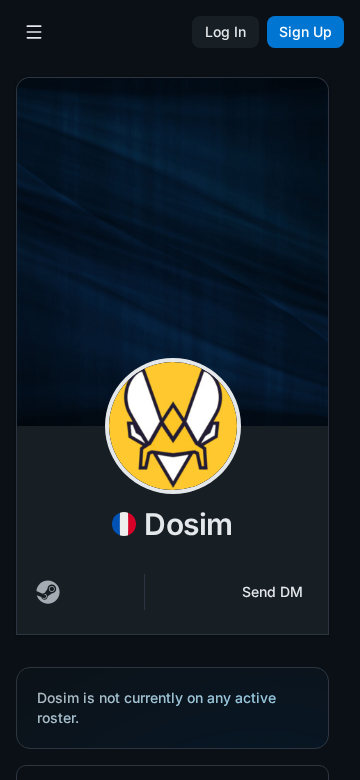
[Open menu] (34, 32)
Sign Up (305, 31)
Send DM (272, 591)
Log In (225, 31)
